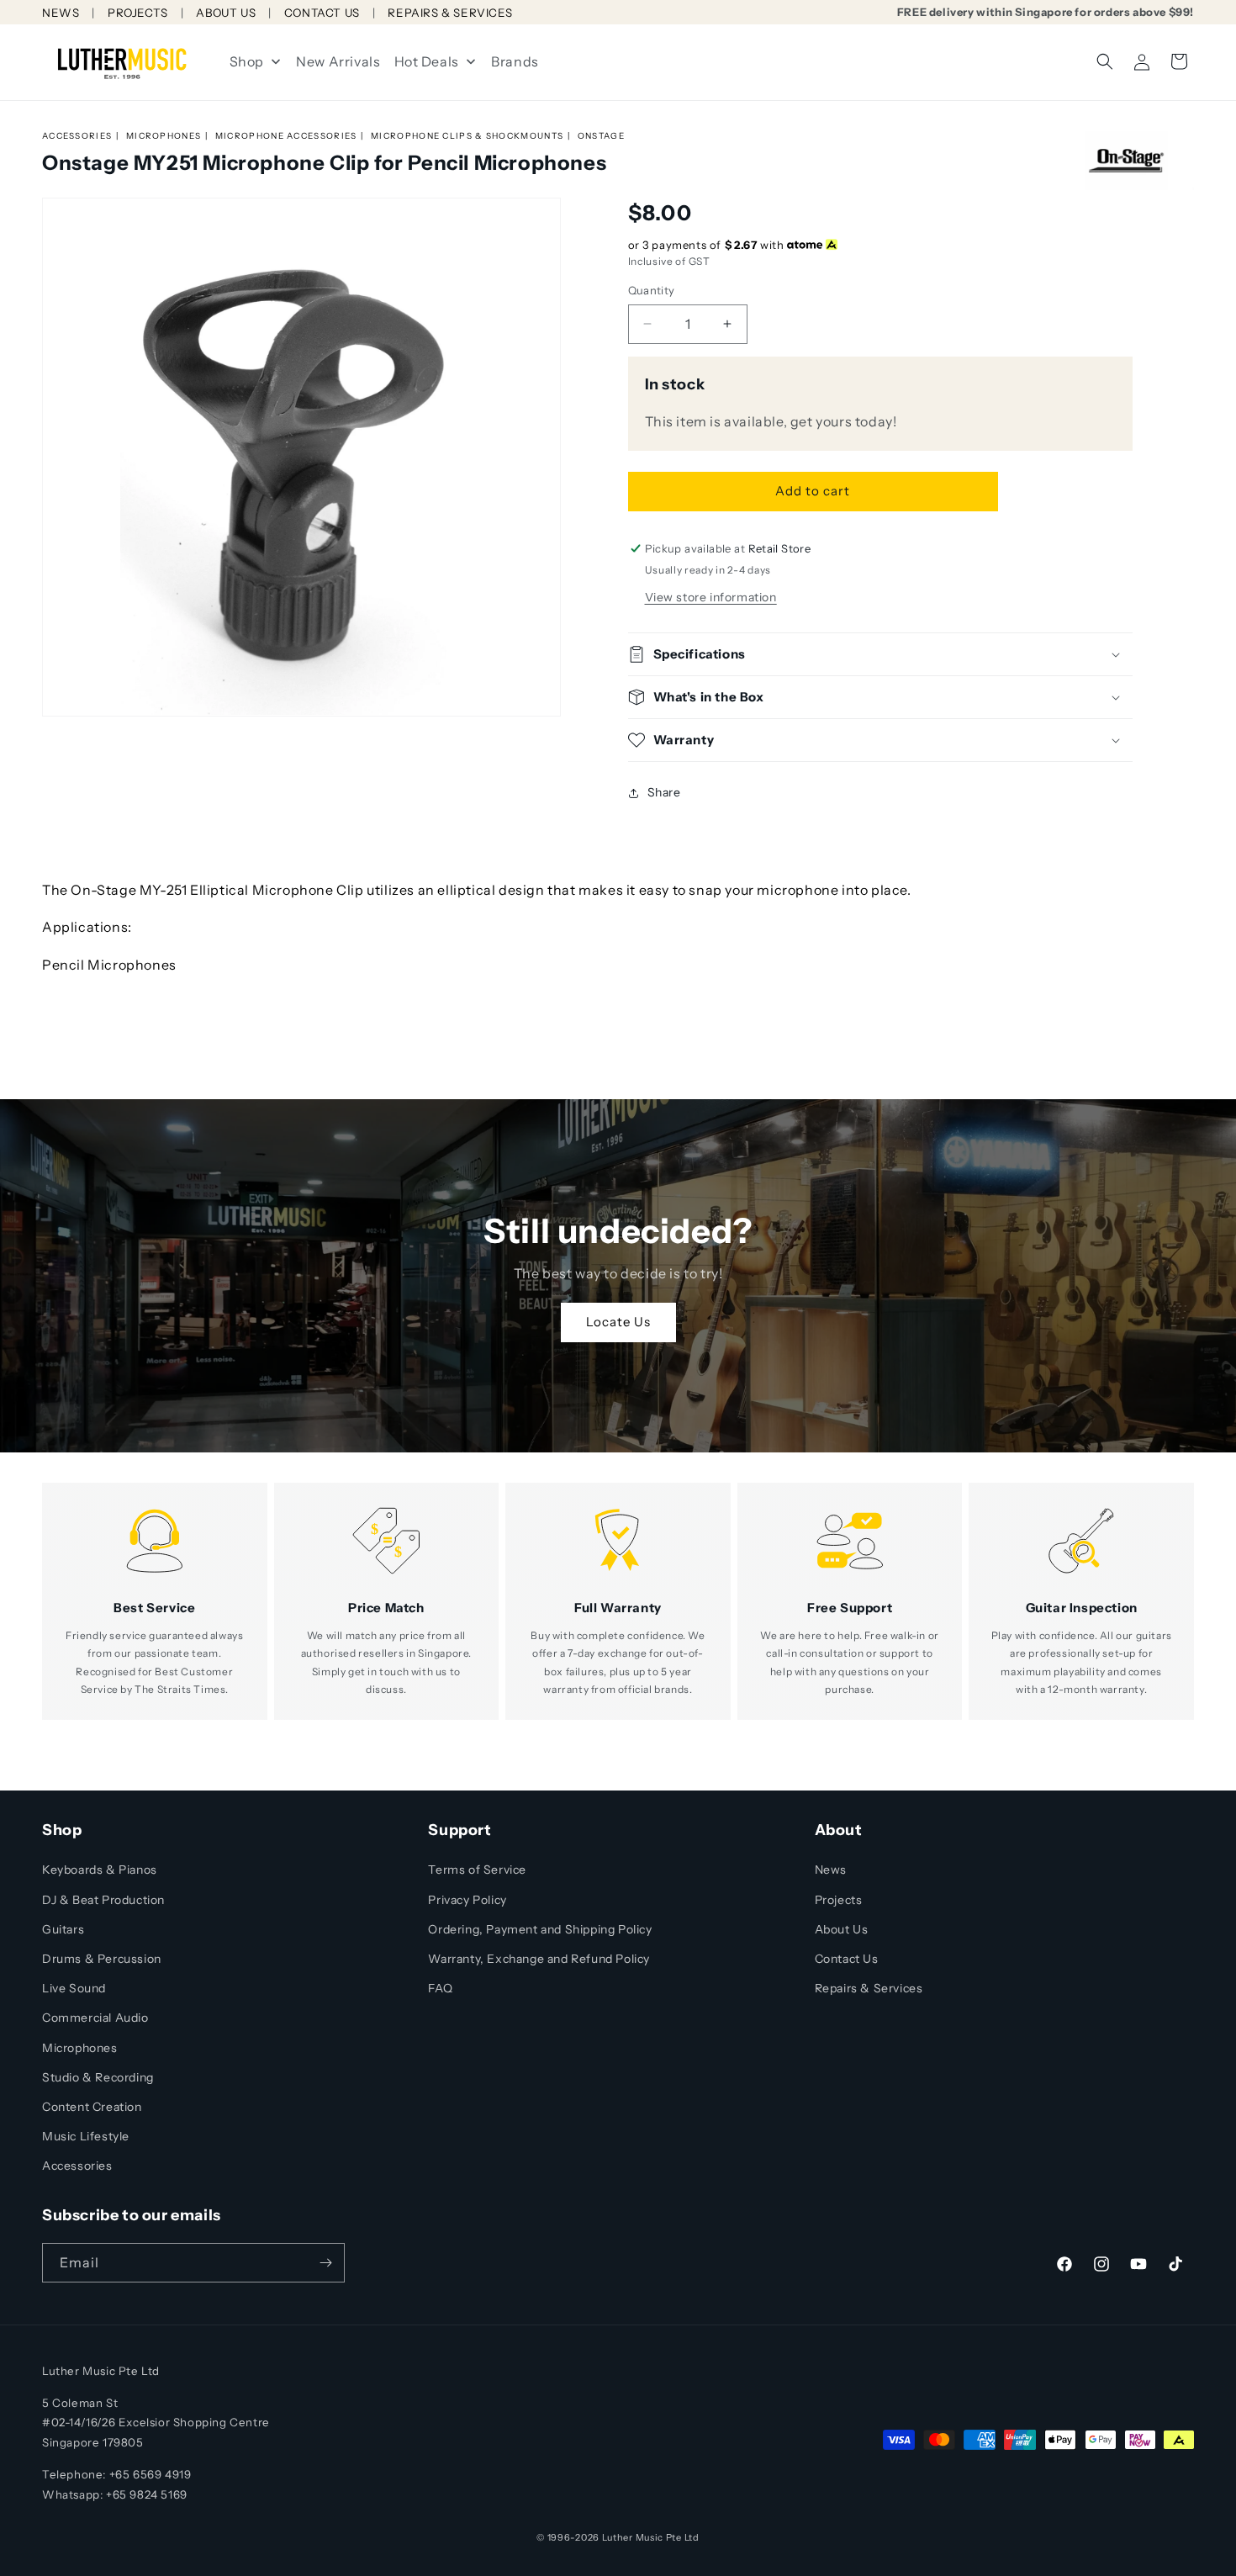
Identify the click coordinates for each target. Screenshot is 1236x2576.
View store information (711, 597)
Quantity (652, 290)
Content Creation (92, 2107)
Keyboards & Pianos (100, 1870)
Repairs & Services (869, 1988)
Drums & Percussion (102, 1959)
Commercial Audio (95, 2018)
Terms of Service (477, 1870)
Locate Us (618, 1322)
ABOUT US (226, 13)
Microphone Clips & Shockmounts (467, 136)
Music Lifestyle (86, 2136)
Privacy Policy (467, 1900)
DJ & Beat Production (103, 1900)
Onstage (601, 136)
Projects (839, 1900)
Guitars (63, 1929)
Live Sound (74, 1988)
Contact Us (847, 1959)
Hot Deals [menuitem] (427, 61)
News (831, 1870)
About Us (842, 1929)
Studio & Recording (98, 2077)
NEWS (61, 13)
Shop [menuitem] (247, 61)
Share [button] (664, 792)
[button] (1105, 61)
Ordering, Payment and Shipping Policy (540, 1929)
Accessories (77, 136)
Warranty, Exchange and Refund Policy (539, 1959)
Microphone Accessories (286, 136)
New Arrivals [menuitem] (338, 61)
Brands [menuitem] (515, 61)
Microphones (164, 136)
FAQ (440, 1988)
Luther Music (633, 2537)
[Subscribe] (325, 2263)
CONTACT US (322, 13)
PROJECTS (138, 13)
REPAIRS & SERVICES (450, 13)
